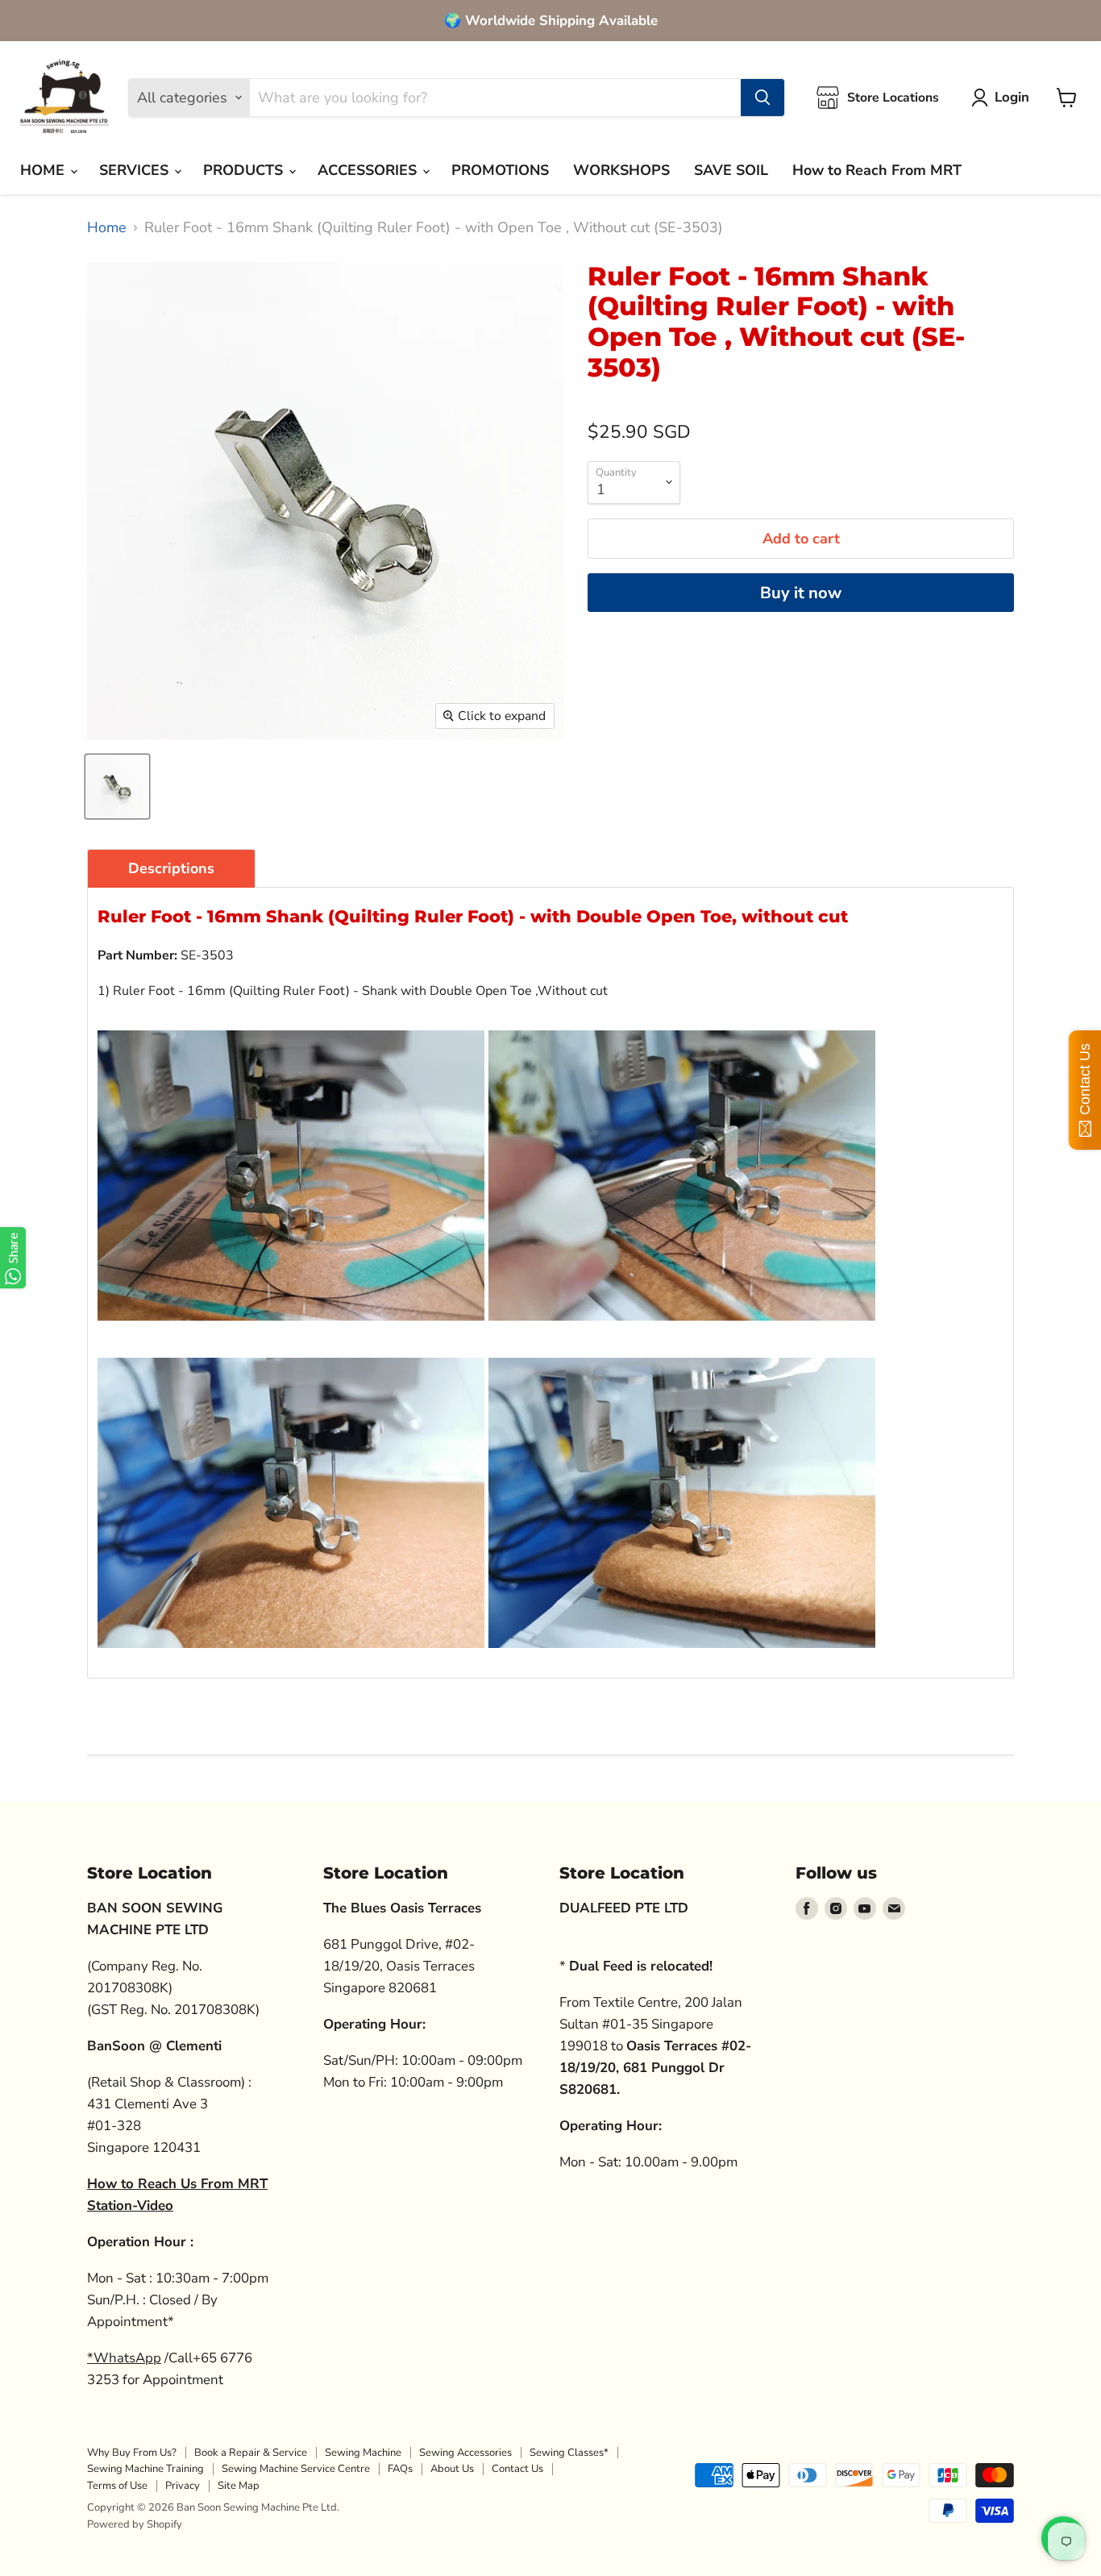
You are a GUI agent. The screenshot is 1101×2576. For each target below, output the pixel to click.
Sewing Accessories (465, 2453)
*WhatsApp (124, 2358)
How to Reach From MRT (877, 170)
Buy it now (801, 593)
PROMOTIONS (500, 170)
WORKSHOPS (621, 170)
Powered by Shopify (135, 2524)
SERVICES (136, 170)
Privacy (183, 2486)
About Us (452, 2469)
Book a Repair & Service (251, 2453)
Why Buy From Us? (132, 2453)
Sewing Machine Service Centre (296, 2469)
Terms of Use (117, 2486)
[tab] (171, 868)
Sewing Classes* (569, 2453)
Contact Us (517, 2469)
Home (107, 228)
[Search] (762, 98)
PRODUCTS (245, 170)
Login (1012, 97)
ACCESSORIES (369, 170)
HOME (44, 170)
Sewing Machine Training (145, 2469)
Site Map (239, 2486)
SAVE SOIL (731, 170)
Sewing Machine (363, 2453)
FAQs (400, 2469)
